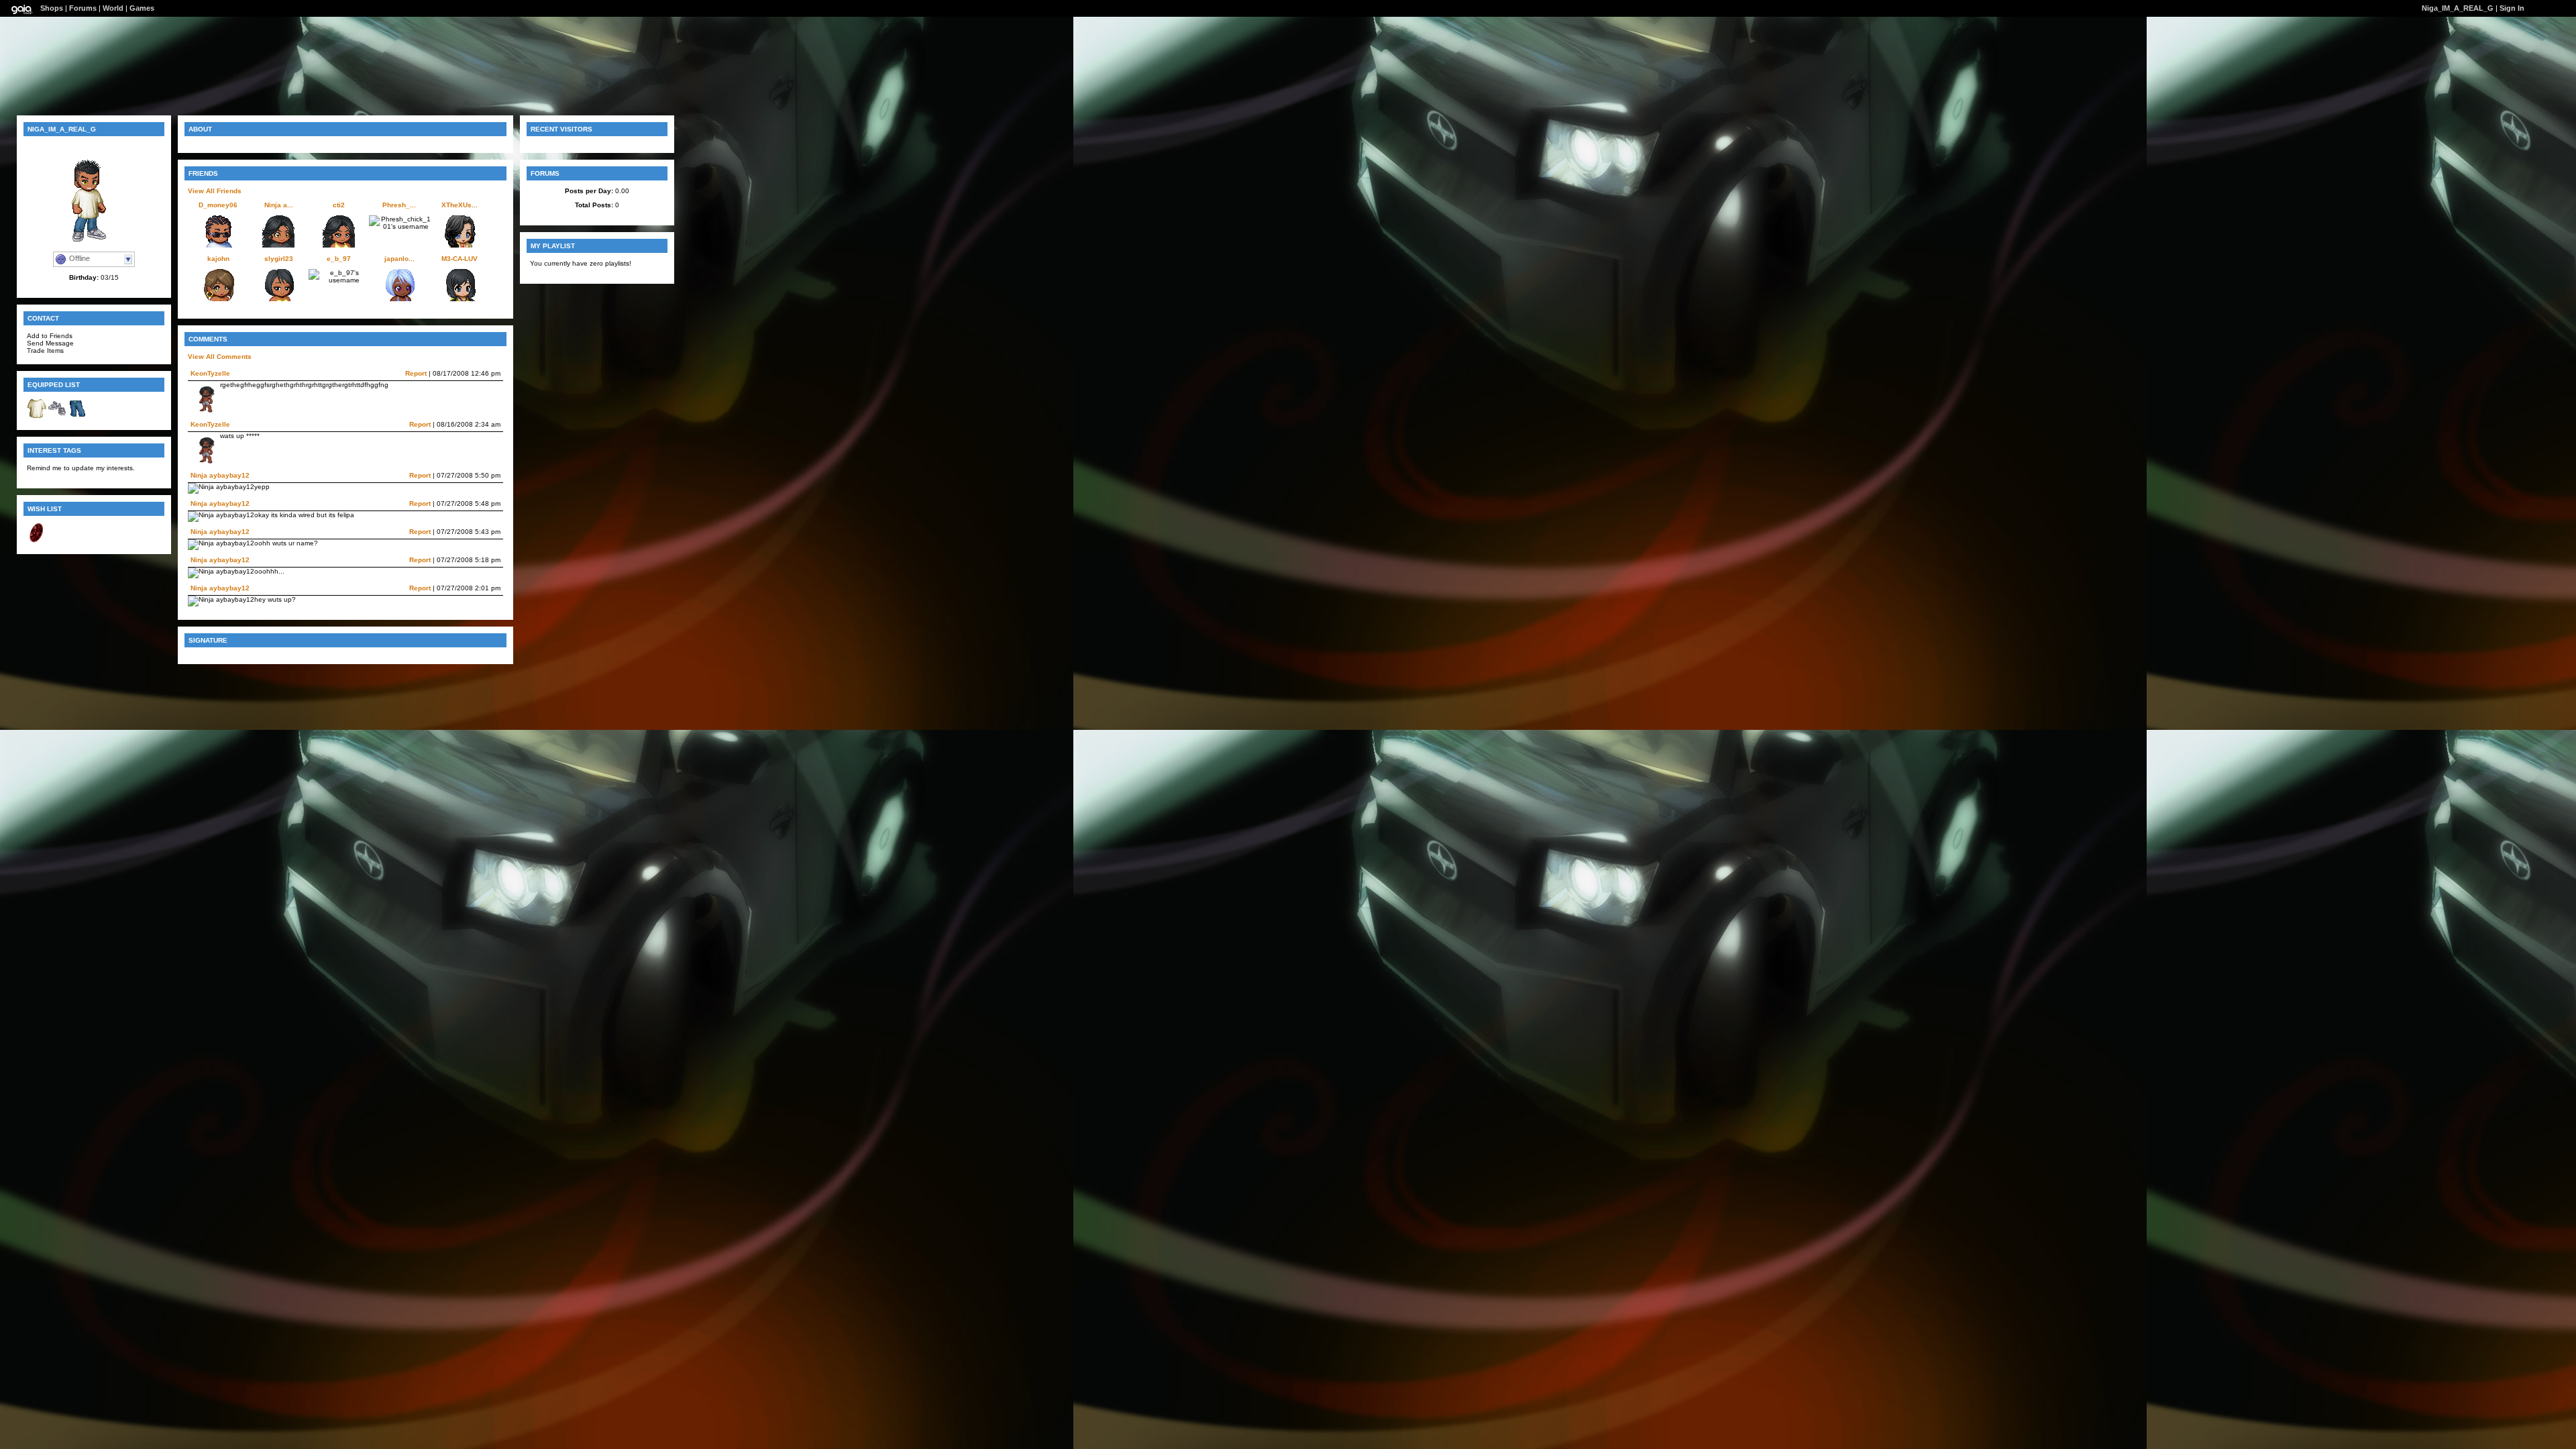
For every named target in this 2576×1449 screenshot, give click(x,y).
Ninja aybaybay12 (220, 475)
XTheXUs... (460, 205)
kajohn (218, 259)
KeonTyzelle (210, 373)
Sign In (2512, 8)
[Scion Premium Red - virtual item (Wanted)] (37, 540)
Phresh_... (399, 205)
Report (416, 373)
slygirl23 (279, 259)
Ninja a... (279, 205)
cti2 (339, 205)
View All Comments (220, 357)
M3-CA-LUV (460, 259)
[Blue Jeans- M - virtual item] (77, 416)
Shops (52, 8)
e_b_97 (339, 259)
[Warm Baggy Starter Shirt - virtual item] (37, 416)
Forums (83, 8)
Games (142, 8)
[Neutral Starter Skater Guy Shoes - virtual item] (57, 416)
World (113, 8)
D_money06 (218, 205)
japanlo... (399, 259)
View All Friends (215, 191)
